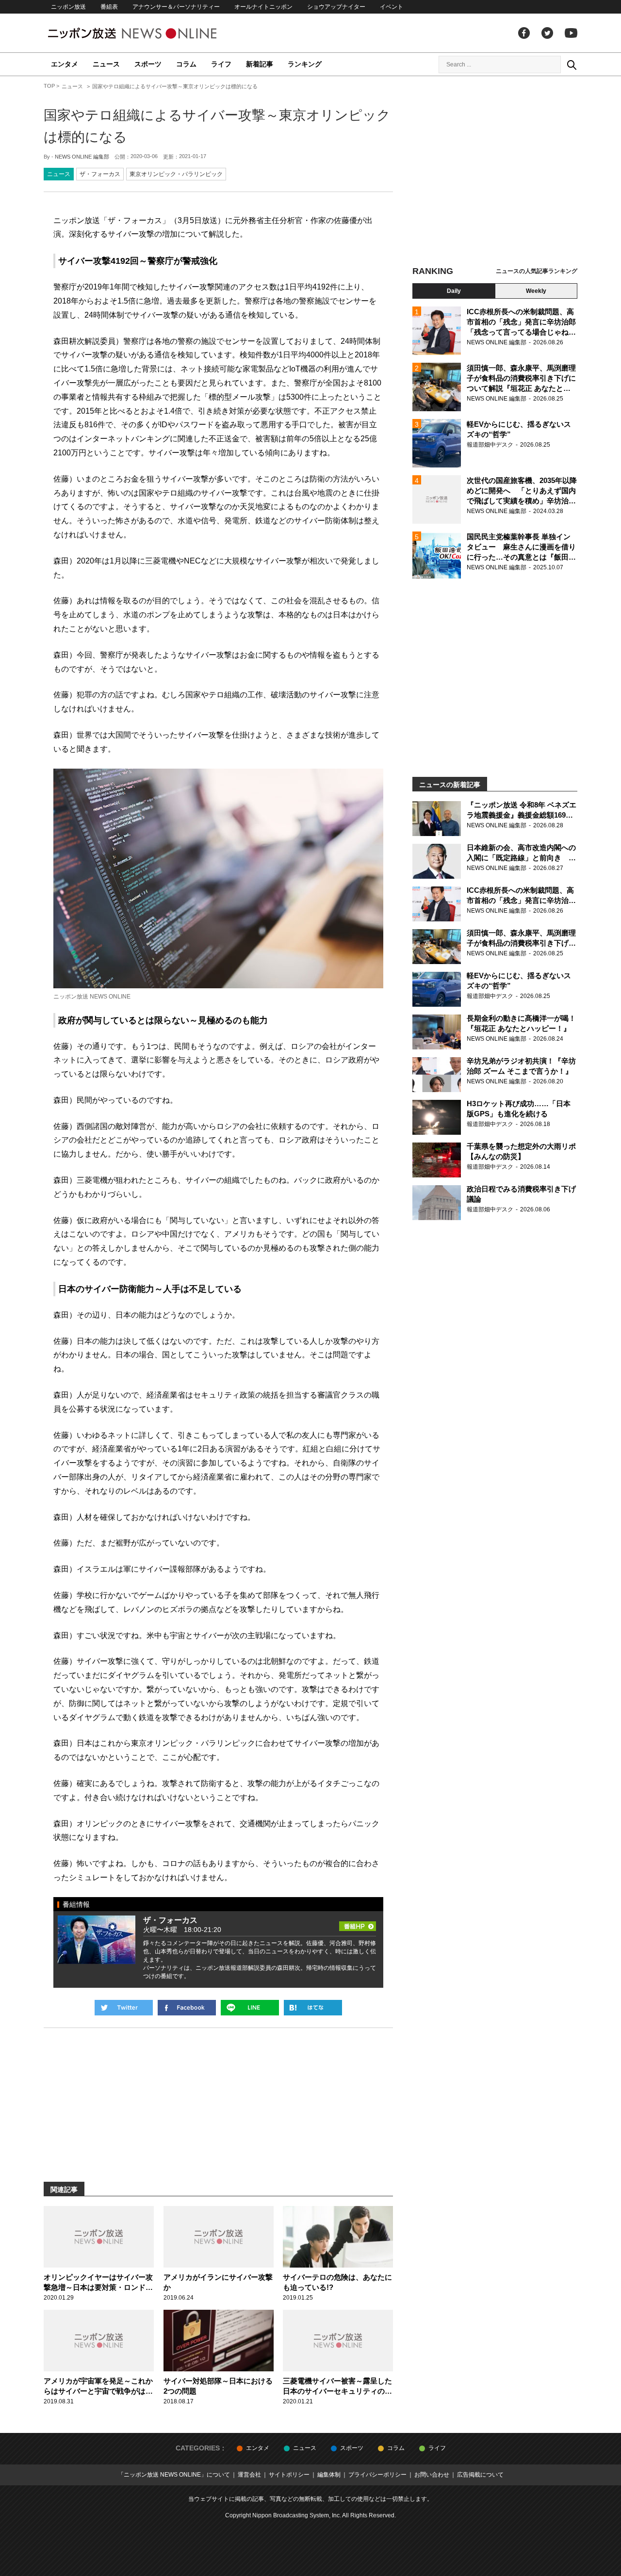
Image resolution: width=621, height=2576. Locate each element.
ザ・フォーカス (100, 174)
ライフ (221, 64)
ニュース (106, 64)
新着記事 (260, 64)
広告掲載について (480, 2475)
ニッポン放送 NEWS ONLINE (150, 33)
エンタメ (65, 64)
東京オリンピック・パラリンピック (176, 174)
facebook (524, 33)
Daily (454, 291)
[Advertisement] (495, 172)
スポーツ (148, 64)
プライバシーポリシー (377, 2475)
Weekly (536, 291)
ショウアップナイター (336, 7)
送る (250, 2008)
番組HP (358, 1923)
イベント (392, 7)
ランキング (305, 64)
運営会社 (249, 2475)
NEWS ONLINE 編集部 (82, 157)
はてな (313, 2008)
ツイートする (124, 2008)
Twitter (547, 33)
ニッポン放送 (68, 7)
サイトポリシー (289, 2475)
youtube (571, 33)
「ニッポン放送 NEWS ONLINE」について (174, 2475)
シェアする (187, 2008)
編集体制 (329, 2475)
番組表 (109, 7)
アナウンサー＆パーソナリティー (176, 7)
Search (572, 64)
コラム (186, 64)
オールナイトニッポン (263, 7)
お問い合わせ (432, 2475)
